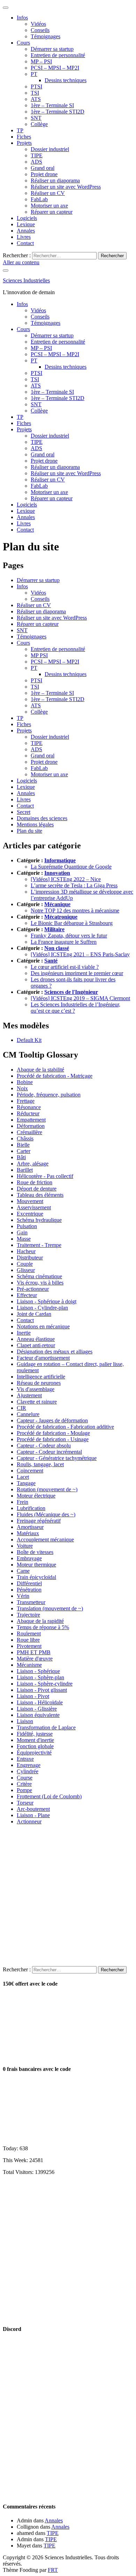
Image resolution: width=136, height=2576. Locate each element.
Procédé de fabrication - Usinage (53, 1439)
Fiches (24, 137)
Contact (25, 243)
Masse (24, 1239)
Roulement (29, 1633)
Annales (26, 231)
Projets (24, 143)
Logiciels (27, 218)
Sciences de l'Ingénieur (71, 992)
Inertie (24, 1333)
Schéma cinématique (39, 1276)
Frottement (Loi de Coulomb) (49, 1796)
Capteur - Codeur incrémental (49, 1452)
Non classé (57, 948)
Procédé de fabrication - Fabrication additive (65, 1427)
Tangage (26, 1483)
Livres (24, 237)
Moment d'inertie (35, 1740)
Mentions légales (35, 824)
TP (20, 130)
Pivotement (29, 1646)
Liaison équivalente (38, 1715)
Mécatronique (61, 917)
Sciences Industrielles (26, 280)
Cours (23, 43)
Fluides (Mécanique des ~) (46, 1514)
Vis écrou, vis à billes (40, 1283)
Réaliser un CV (48, 193)
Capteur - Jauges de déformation (52, 1420)
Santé (51, 961)
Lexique (26, 224)
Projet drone (44, 174)
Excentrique (30, 1214)
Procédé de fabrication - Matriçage (55, 1076)
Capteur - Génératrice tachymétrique (57, 1458)
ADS (36, 162)
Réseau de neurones (39, 1383)
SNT (36, 118)
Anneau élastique (36, 1339)
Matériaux (28, 1533)
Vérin (23, 1596)
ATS (36, 99)
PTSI (36, 87)
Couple (25, 1264)
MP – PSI (41, 61)
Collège (39, 124)
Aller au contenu (21, 262)
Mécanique (57, 904)
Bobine (25, 1082)
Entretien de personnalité (58, 55)
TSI (35, 93)
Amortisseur (30, 1527)
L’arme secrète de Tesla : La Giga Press (74, 885)
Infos (22, 18)
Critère (24, 1784)
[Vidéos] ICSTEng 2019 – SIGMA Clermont (80, 998)
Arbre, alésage (33, 1164)
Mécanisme (29, 1665)
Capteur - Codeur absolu (44, 1446)
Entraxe (25, 1759)
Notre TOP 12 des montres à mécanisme (75, 910)
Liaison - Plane (33, 1815)
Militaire (54, 929)
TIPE (37, 155)
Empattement (31, 1120)
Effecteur (27, 1295)
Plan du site (29, 831)
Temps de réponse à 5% (43, 1627)
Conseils (40, 30)
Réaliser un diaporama (55, 180)
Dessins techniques (66, 80)
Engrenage (29, 1765)
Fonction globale (35, 1746)
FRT (53, 2570)
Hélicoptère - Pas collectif (45, 1176)
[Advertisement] (68, 1898)
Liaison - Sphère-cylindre (45, 1684)
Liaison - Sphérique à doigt (47, 1301)
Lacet (23, 1477)
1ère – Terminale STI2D (58, 112)
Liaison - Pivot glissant (42, 1690)
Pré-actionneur (33, 1289)
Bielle (23, 1145)
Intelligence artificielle (41, 1377)
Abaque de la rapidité (40, 1621)
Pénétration (29, 1590)
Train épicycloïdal (36, 1577)
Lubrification (31, 1508)
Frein (22, 1502)
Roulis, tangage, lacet (40, 1464)
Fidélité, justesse (35, 1734)
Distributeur (30, 1258)
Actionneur (29, 1821)
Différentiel (29, 1583)
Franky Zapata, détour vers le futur (69, 936)
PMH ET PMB (34, 1652)
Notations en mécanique (43, 1326)
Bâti (21, 1157)
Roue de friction (35, 1182)
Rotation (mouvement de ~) (47, 1489)
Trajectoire (28, 1615)
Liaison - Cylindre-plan (42, 1308)
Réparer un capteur (52, 212)
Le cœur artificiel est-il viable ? (65, 967)
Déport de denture (37, 1189)
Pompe (24, 1790)
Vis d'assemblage (36, 1389)
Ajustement (29, 1395)
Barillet (25, 1170)
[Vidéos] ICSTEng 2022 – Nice (66, 879)
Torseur (25, 1803)
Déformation (31, 1126)
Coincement (30, 1471)
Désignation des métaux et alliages (55, 1352)
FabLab (39, 199)
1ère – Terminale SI (52, 105)
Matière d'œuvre (35, 1659)
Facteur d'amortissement (43, 1358)
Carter (24, 1151)
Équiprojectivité (34, 1753)
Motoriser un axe (49, 206)
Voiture (25, 1546)
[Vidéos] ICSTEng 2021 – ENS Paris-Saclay (80, 954)
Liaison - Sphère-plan (40, 1677)
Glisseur (26, 1270)
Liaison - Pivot (33, 1696)
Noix (22, 1088)
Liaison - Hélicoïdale (40, 1702)
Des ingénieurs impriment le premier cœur (77, 973)
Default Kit (29, 1040)
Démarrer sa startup (52, 49)
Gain (22, 1232)
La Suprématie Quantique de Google (71, 867)
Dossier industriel (50, 149)
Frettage (26, 1101)
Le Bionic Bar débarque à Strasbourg (72, 923)
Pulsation (27, 1226)
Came (23, 1571)
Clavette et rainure (37, 1402)
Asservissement (34, 1207)
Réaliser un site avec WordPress (66, 187)
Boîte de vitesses (35, 1552)
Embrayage (29, 1558)
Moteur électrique (36, 1496)
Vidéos (38, 24)
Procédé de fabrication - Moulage (53, 1433)
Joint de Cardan (34, 1314)
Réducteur (28, 1113)
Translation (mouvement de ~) (50, 1608)
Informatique (60, 860)
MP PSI (39, 655)
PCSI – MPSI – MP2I (55, 68)
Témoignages (46, 36)
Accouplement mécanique (45, 1540)
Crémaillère (29, 1132)
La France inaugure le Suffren (64, 942)
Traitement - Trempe (39, 1245)
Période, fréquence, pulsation (49, 1095)
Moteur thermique (36, 1565)
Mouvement (30, 1201)
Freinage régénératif (39, 1521)
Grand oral (43, 168)
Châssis (25, 1138)
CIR (21, 1408)
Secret (24, 812)
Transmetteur (31, 1602)
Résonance (29, 1107)
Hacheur (26, 1251)
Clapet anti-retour (36, 1345)
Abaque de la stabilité (40, 1070)
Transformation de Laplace (46, 1727)
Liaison (25, 1721)
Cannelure (28, 1414)
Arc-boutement (33, 1809)
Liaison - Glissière (37, 1709)
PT (34, 74)
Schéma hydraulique (39, 1220)
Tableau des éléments (40, 1195)
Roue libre (28, 1640)
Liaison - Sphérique (38, 1671)
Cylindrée (28, 1771)
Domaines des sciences (42, 818)
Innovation (57, 873)
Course (25, 1778)
